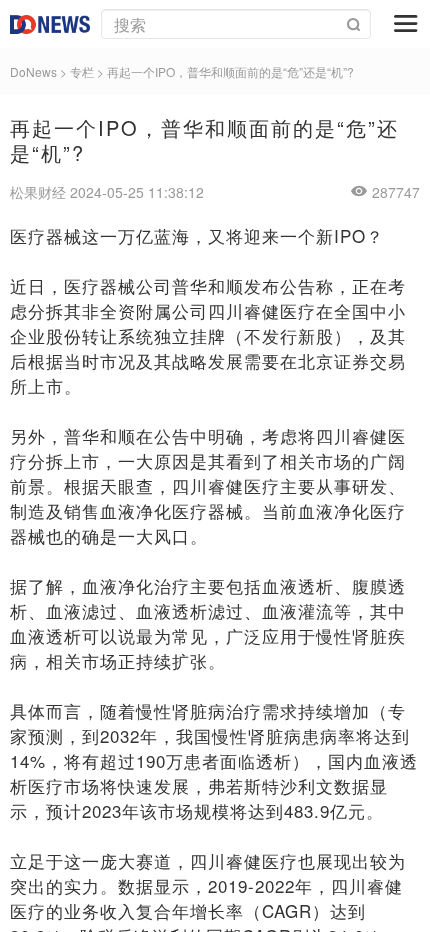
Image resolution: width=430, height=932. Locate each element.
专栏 (82, 71)
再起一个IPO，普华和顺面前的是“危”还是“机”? (230, 71)
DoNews (33, 71)
